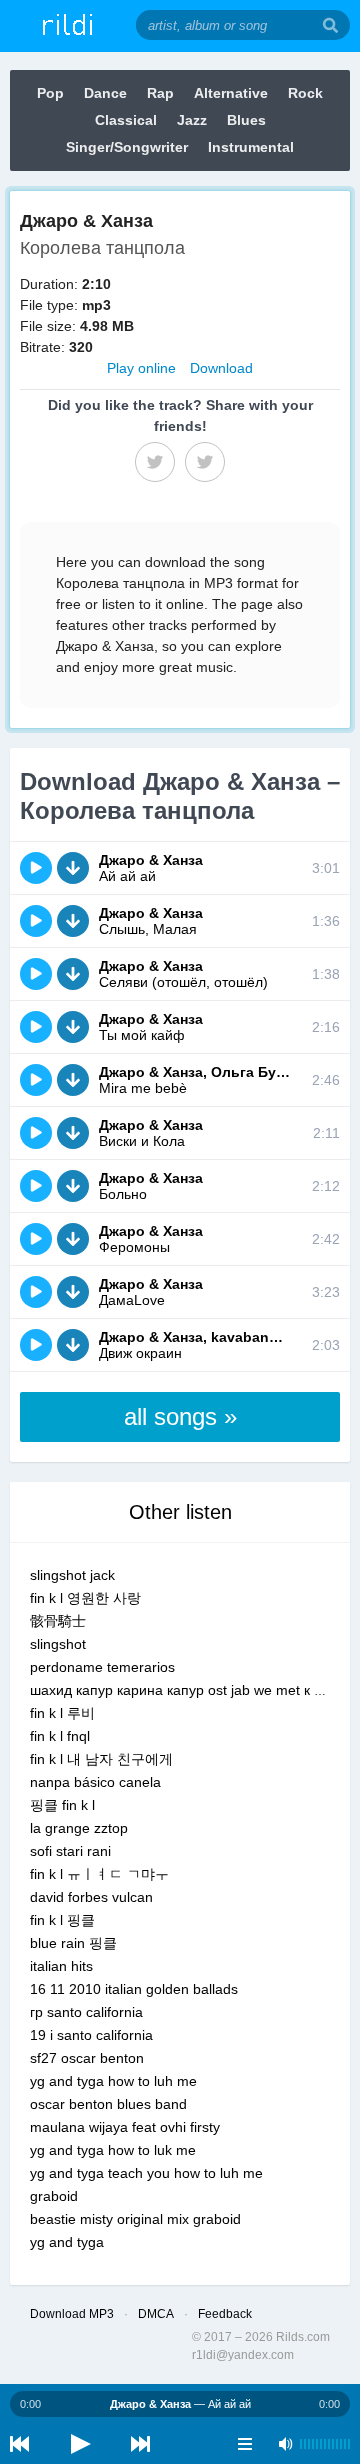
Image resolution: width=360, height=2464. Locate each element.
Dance (105, 93)
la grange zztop (79, 1828)
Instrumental (251, 147)
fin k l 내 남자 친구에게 (101, 1759)
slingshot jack (72, 1575)
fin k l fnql (60, 1736)
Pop (50, 93)
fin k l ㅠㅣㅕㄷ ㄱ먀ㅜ (99, 1874)
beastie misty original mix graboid (135, 2219)
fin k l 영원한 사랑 (85, 1598)
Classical (126, 120)
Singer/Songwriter (127, 147)
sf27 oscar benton (87, 2058)
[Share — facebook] (155, 462)
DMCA (156, 2314)
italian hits (61, 1966)
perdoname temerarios (102, 1667)
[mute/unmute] (285, 2444)
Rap (160, 93)
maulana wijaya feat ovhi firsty (125, 2127)
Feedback (225, 2314)
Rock (305, 93)
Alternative (231, 93)
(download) (73, 868)
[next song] (140, 2444)
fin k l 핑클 (62, 1920)
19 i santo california (91, 2035)
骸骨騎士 (58, 1621)
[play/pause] (80, 2444)
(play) (36, 868)
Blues (246, 120)
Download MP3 (72, 2314)
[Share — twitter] (205, 462)
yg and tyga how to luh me (113, 2081)
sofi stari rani (70, 1851)
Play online (141, 368)
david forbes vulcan (91, 1897)
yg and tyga (67, 2242)
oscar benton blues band (108, 2104)
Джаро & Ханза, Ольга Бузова (204, 1072)
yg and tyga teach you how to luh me (146, 2173)
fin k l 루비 (62, 1713)
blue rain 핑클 (73, 1943)
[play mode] (245, 2444)
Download (221, 368)
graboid (54, 2196)
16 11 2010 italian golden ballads (134, 1989)
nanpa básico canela (95, 1782)
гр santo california (86, 2012)
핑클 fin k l (62, 1805)
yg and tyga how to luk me (113, 2150)
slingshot (58, 1644)
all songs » (180, 1416)
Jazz (192, 120)
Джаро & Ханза (151, 860)
